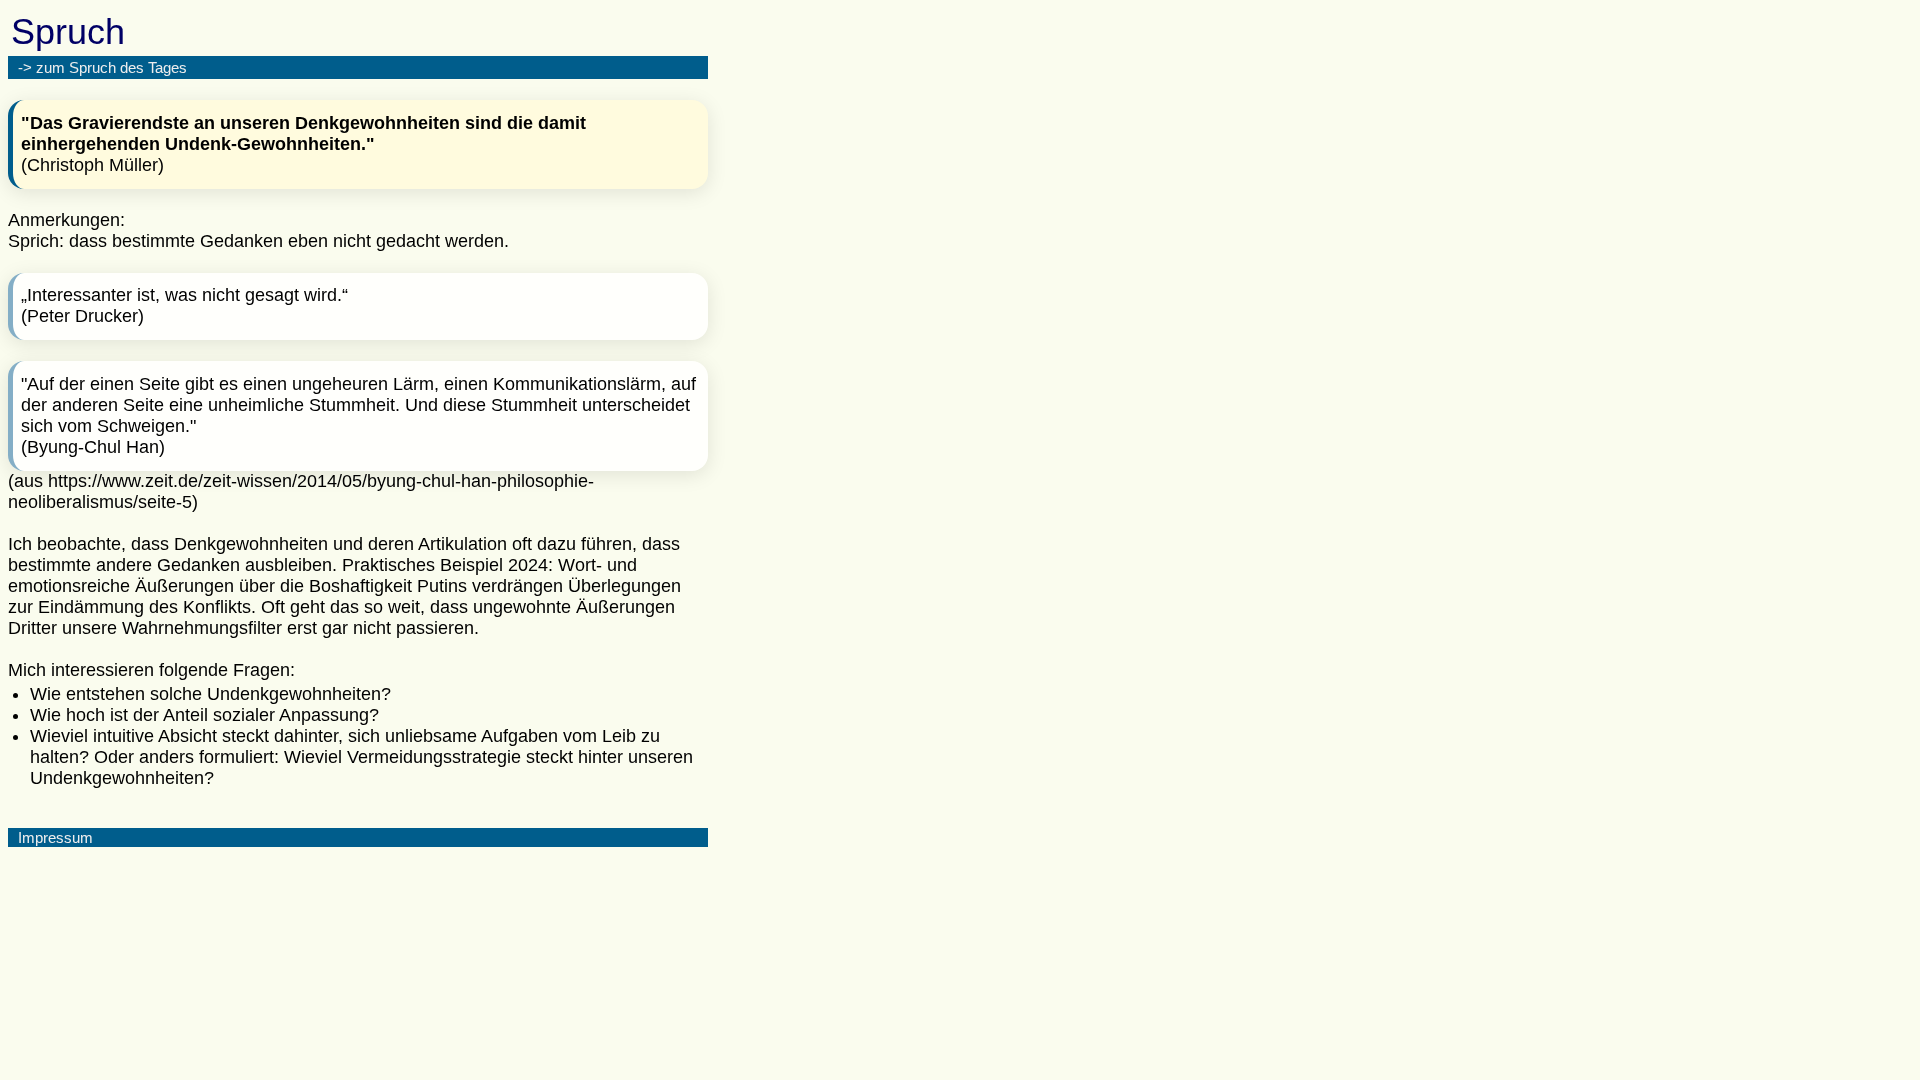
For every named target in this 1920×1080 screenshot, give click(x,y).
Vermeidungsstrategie (434, 757)
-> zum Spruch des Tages (102, 67)
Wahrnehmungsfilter (202, 628)
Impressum (55, 837)
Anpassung (324, 715)
